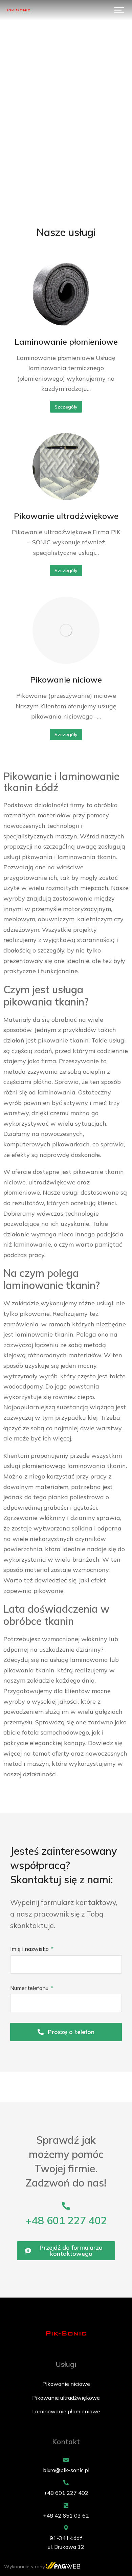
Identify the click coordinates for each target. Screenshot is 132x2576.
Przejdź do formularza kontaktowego (71, 2251)
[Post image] (66, 292)
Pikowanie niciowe (66, 679)
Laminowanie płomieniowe (66, 342)
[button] (119, 10)
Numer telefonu (30, 1988)
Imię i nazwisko (30, 1949)
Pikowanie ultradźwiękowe (66, 516)
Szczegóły (66, 407)
